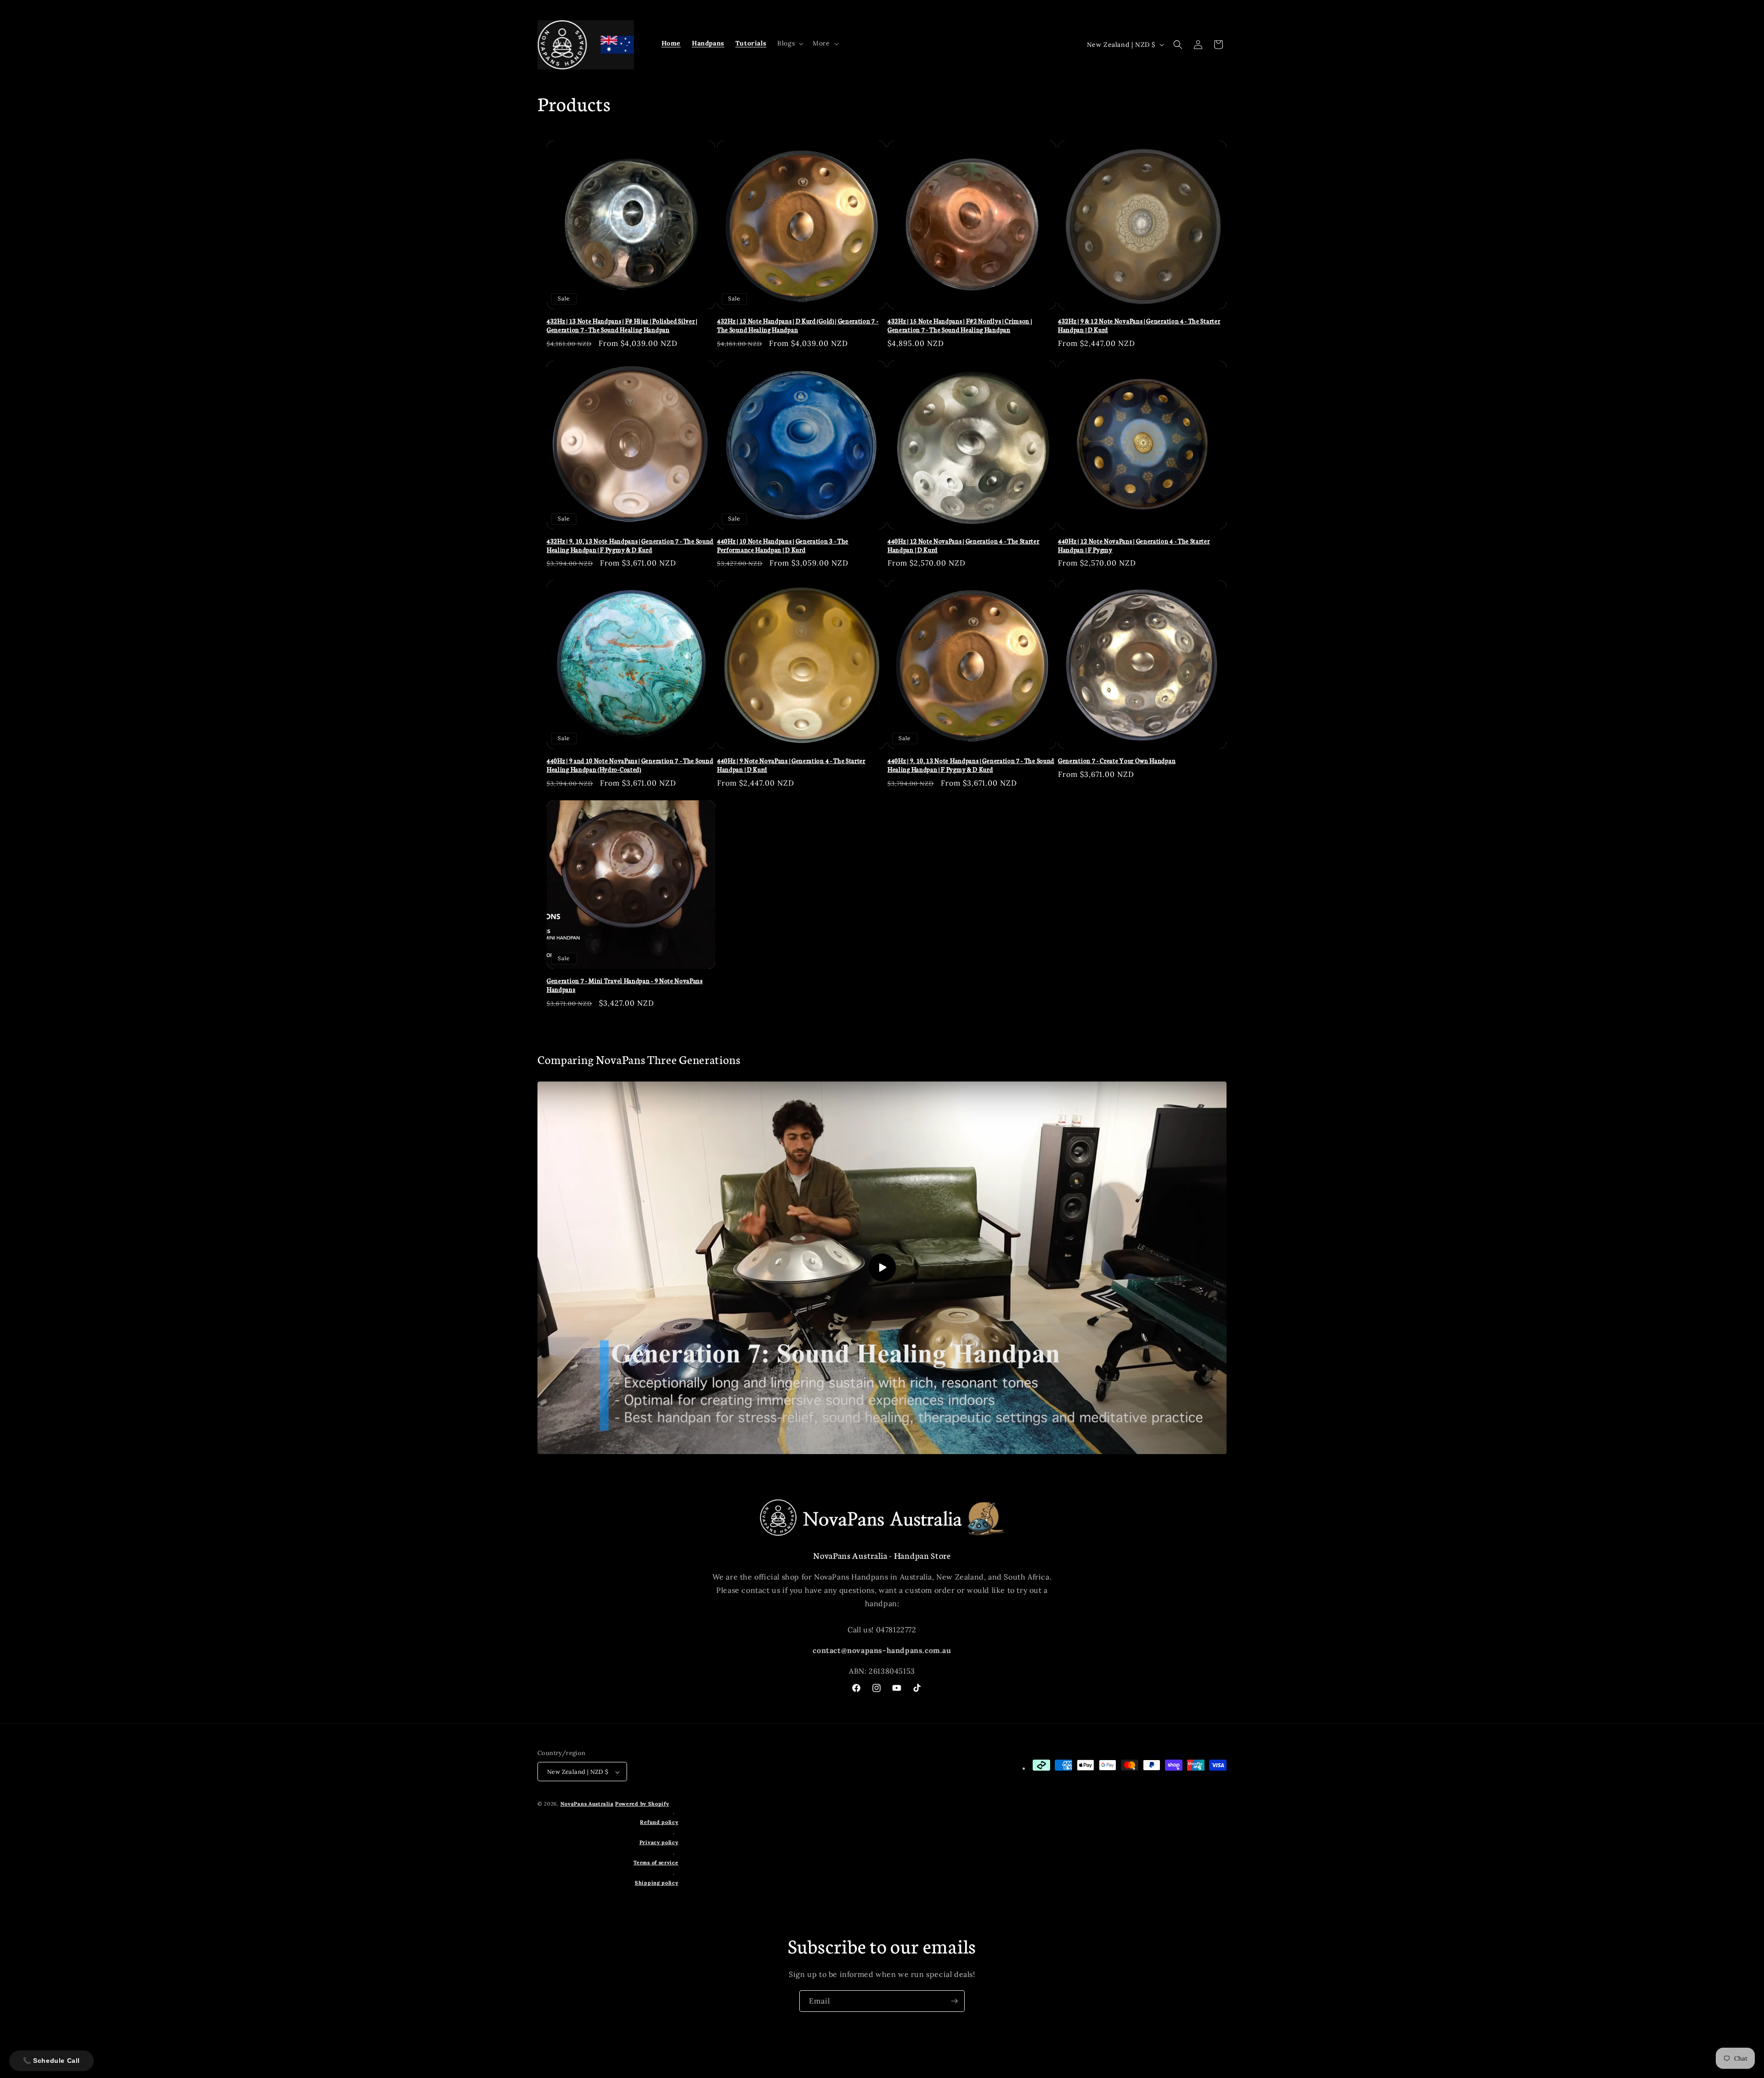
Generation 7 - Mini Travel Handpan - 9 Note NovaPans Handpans (625, 985)
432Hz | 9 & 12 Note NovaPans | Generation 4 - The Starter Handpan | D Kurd (1139, 326)
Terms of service (656, 1863)
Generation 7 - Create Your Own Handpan (1117, 761)
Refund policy (659, 1822)
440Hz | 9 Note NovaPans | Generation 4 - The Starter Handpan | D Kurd (791, 765)
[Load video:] (882, 1268)
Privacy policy (659, 1842)
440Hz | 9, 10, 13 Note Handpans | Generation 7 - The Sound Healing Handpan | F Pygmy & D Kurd (971, 765)
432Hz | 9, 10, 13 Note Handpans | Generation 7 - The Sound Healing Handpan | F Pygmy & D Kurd (630, 546)
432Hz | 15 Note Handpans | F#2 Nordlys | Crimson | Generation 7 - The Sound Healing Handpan (960, 326)
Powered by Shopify (642, 1804)
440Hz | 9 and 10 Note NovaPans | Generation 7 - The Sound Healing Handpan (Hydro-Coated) (630, 765)
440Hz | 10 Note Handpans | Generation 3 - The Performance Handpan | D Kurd (783, 546)
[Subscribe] (954, 2001)
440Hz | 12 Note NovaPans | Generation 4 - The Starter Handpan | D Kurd (964, 546)
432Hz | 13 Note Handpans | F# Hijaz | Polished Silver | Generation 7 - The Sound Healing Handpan (622, 326)
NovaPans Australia (587, 1804)
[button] (789, 43)
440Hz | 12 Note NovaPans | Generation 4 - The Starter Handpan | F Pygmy (1134, 546)
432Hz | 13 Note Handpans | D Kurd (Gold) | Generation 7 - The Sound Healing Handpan (798, 326)
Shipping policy (657, 1883)
